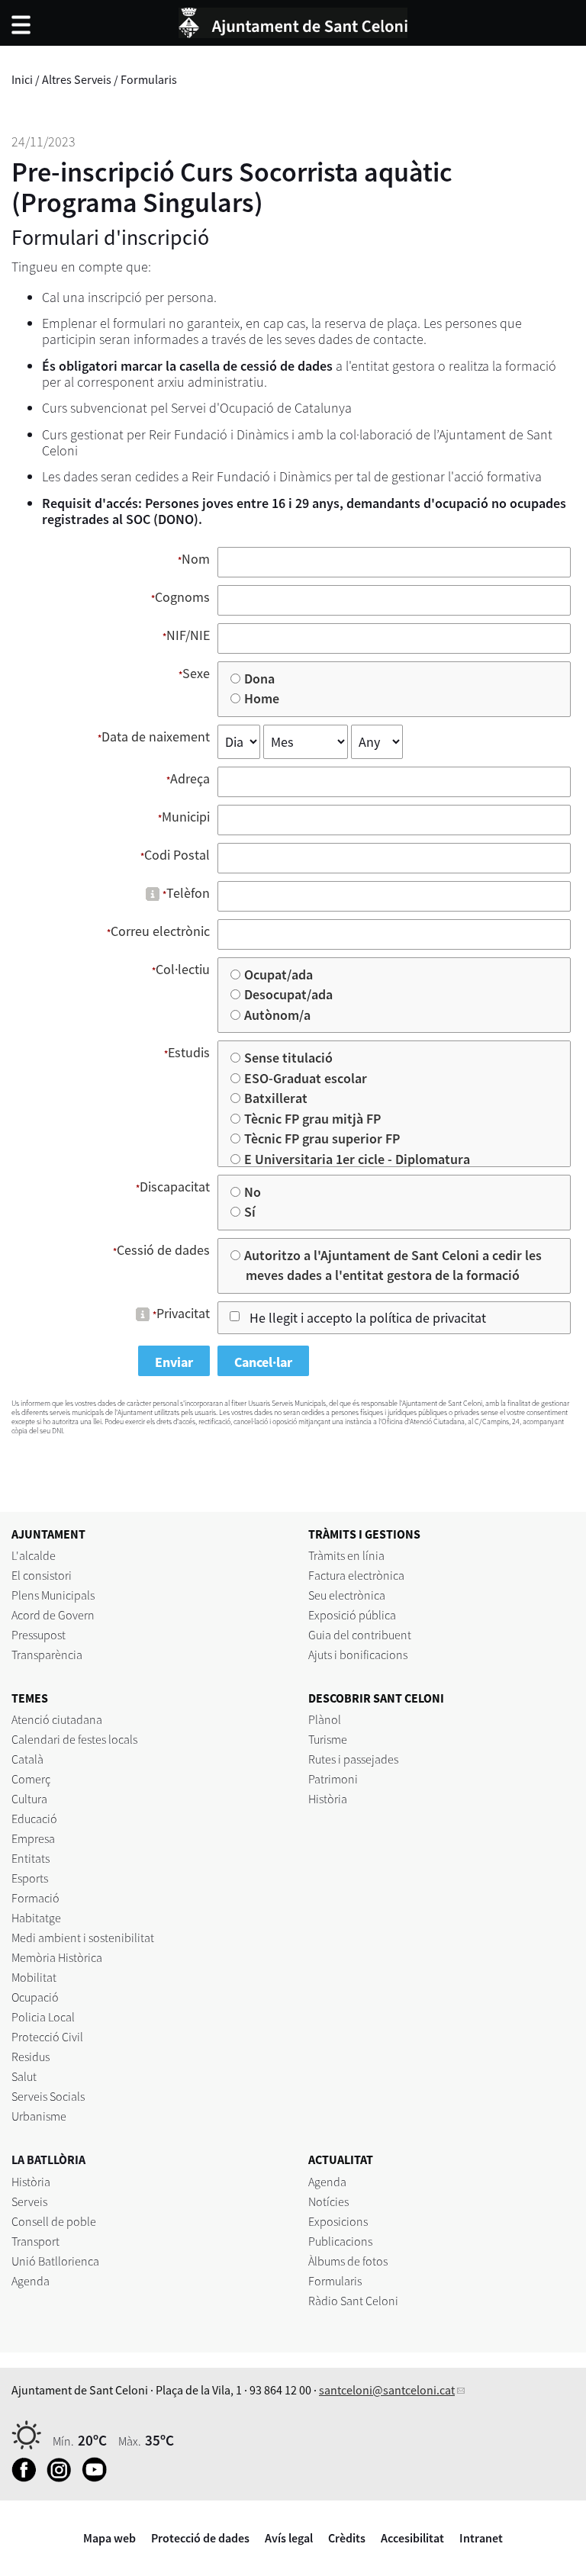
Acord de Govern (53, 1615)
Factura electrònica (356, 1575)
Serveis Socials (48, 2096)
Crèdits (347, 2538)
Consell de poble (54, 2221)
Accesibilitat (412, 2538)
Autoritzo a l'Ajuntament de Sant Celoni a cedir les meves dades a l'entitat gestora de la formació (394, 1265)
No (253, 1192)
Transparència (47, 1655)
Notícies (328, 2201)
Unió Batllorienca (55, 2261)
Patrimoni (333, 1779)
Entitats (31, 1858)
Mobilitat (34, 1977)
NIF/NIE (188, 635)
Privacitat (183, 1313)
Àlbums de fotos (348, 2261)
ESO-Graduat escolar (306, 1078)
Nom (196, 559)
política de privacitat (428, 1318)
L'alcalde (34, 1555)
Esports (30, 1878)
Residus (31, 2057)
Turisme (328, 1739)
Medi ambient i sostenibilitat (83, 1938)
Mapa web (109, 2538)
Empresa (33, 1838)
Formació (35, 1898)
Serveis (29, 2201)
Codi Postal (177, 855)
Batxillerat (277, 1098)
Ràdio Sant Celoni (353, 2301)
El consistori (42, 1575)
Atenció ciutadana (57, 1719)
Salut (24, 2076)
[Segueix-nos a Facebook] (28, 2478)
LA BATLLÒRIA (48, 2160)
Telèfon (188, 893)
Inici (22, 79)
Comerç (31, 1779)
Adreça (190, 778)
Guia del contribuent (360, 1635)
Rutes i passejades (353, 1759)
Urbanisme (39, 2116)
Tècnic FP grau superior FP (323, 1138)
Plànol (325, 1719)
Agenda (31, 2281)
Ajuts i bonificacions (358, 1655)
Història (328, 1799)
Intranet (481, 2538)
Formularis (149, 79)
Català (27, 1759)
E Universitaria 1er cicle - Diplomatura (358, 1159)
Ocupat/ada (279, 974)
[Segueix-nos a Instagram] (63, 2478)
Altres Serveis (77, 79)
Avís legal (289, 2538)
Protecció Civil (47, 2037)
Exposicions (338, 2221)
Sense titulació (289, 1058)
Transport (35, 2241)
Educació (34, 1819)
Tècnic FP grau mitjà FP (313, 1119)
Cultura (29, 1799)
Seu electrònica (347, 1595)
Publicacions (340, 2241)
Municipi (186, 817)
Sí (251, 1212)
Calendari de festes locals (74, 1739)
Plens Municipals (53, 1595)
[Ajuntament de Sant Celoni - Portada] (293, 21)
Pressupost (39, 1635)
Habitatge (36, 1918)
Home (262, 698)
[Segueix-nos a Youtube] (98, 2478)
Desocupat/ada (289, 994)
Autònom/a (278, 1015)
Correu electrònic (160, 931)
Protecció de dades (200, 2538)
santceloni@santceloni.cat (387, 2390)
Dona (260, 679)
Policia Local (43, 2017)
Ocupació (35, 1997)
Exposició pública (352, 1615)
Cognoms (182, 597)
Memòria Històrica (57, 1957)
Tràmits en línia (346, 1555)
